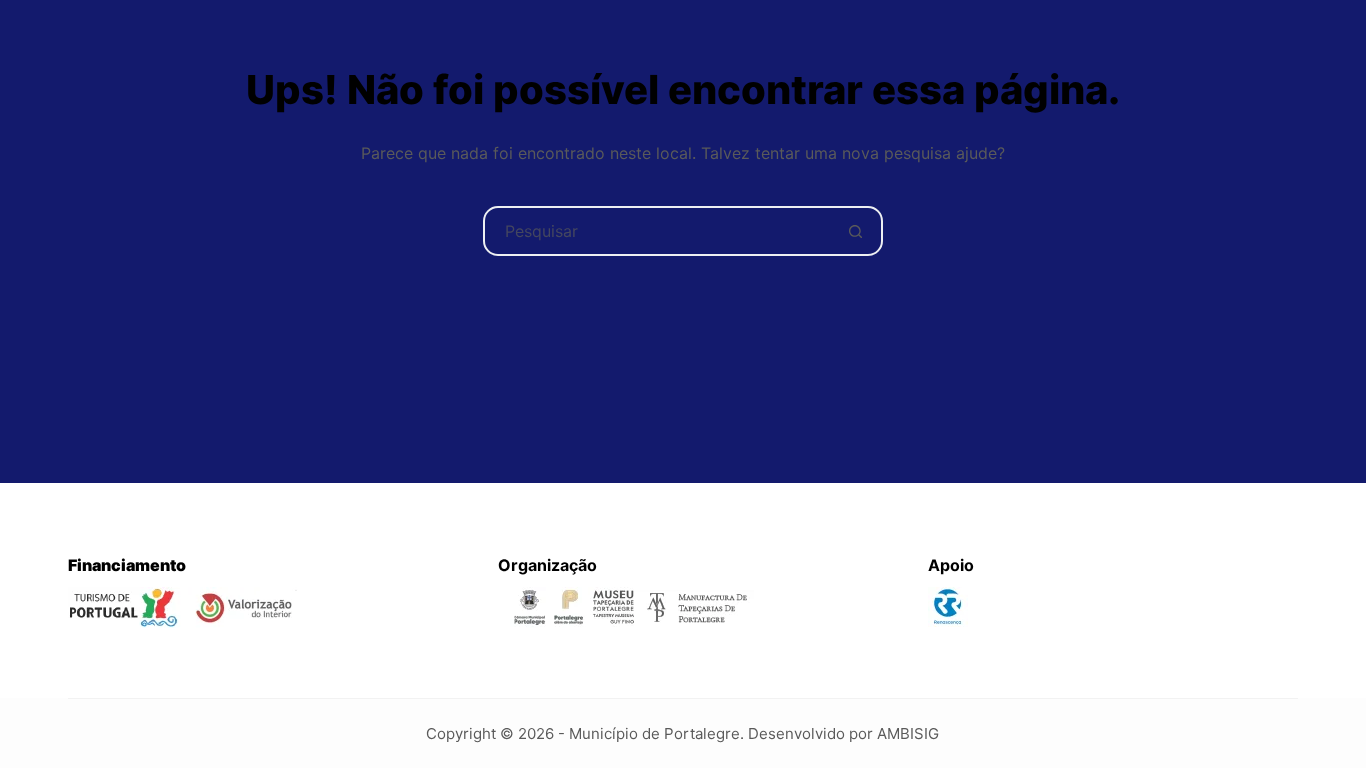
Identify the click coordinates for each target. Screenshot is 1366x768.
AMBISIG (908, 733)
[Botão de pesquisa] (856, 231)
